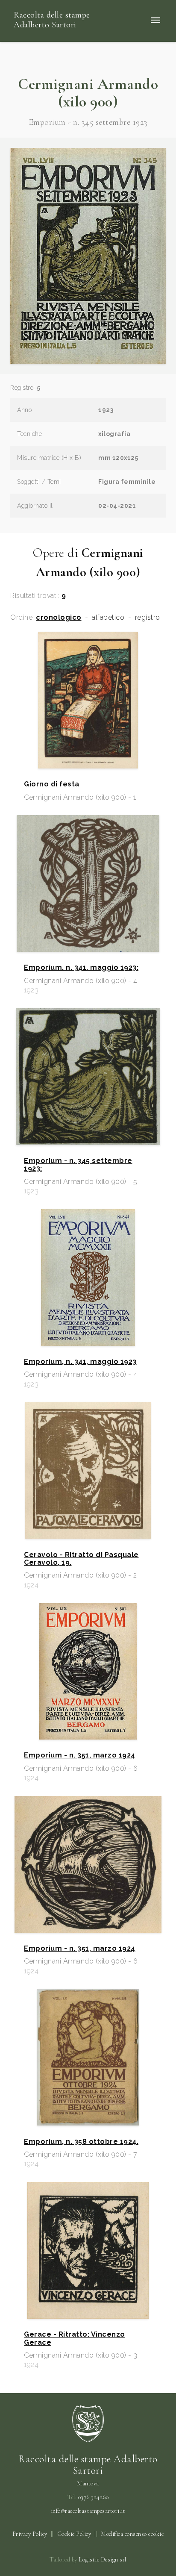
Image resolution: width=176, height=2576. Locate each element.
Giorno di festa (52, 784)
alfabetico (108, 618)
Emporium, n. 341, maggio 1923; (81, 968)
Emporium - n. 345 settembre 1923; (78, 1165)
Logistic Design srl (103, 2560)
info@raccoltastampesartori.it (88, 2511)
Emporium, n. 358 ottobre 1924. (81, 2142)
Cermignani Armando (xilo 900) (88, 93)
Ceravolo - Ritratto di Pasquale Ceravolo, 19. (81, 1559)
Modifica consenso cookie (132, 2534)
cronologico (59, 618)
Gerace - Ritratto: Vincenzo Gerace (75, 2338)
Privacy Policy (30, 2534)
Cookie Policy (74, 2534)
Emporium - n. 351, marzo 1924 (80, 1755)
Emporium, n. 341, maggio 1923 (80, 1362)
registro (148, 618)
